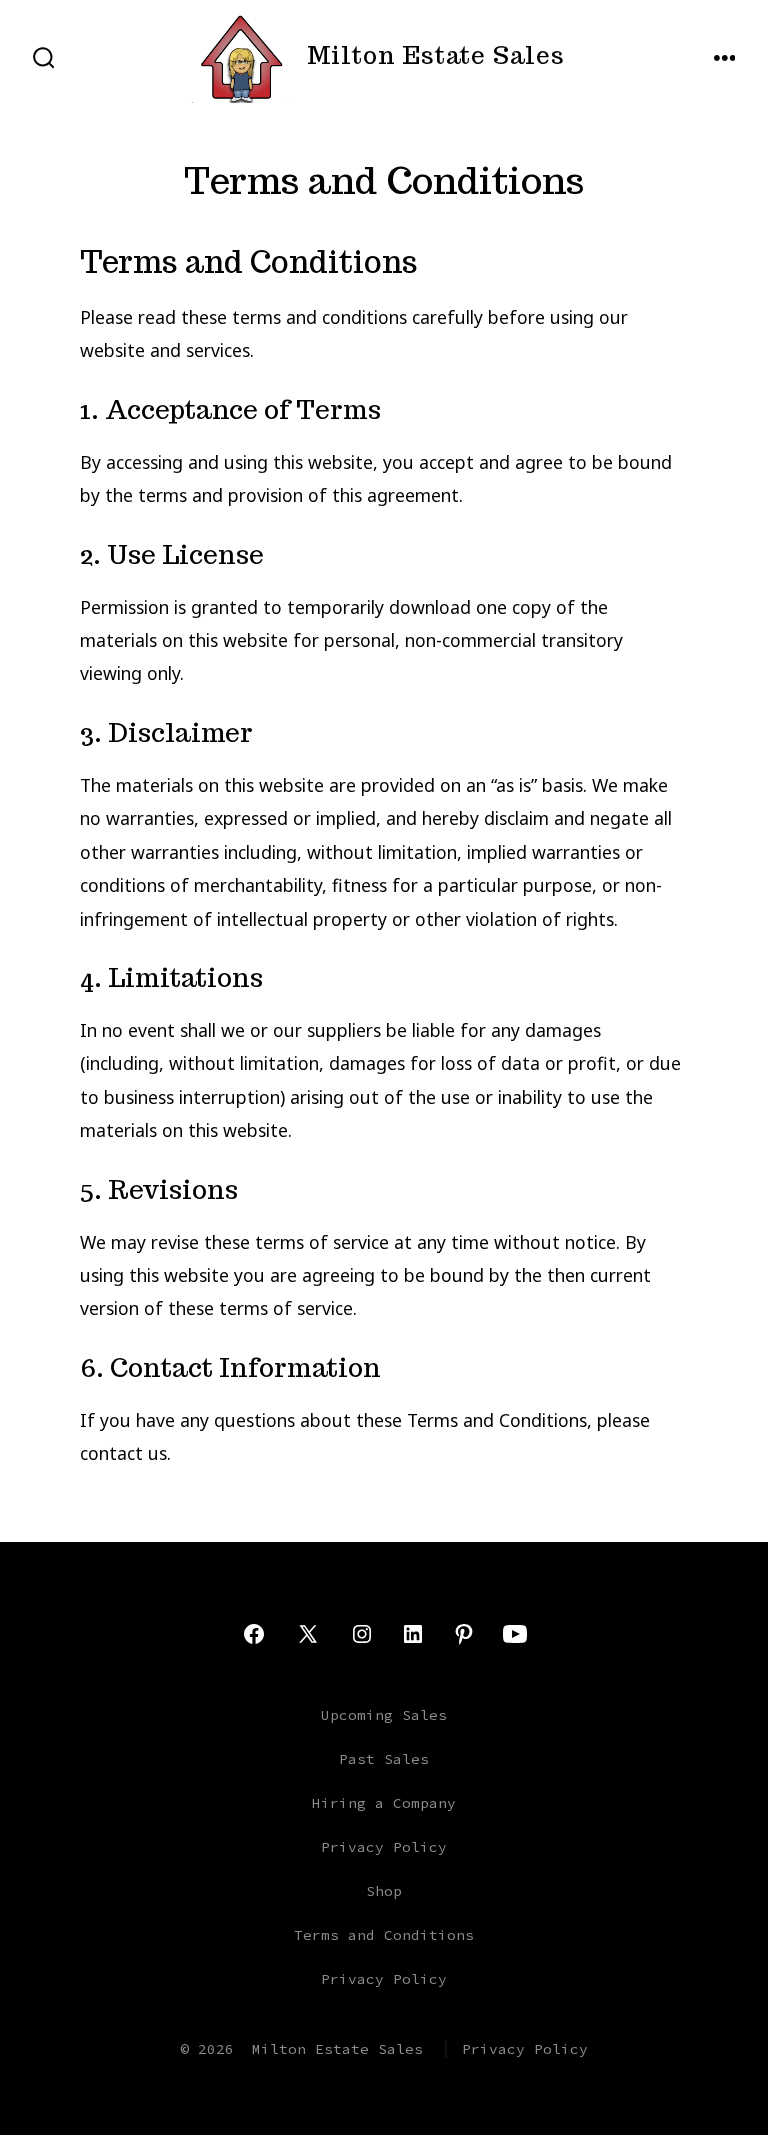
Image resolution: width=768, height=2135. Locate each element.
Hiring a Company (384, 1803)
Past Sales (384, 1759)
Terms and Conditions (384, 1935)
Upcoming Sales (384, 1715)
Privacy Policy (384, 1847)
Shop (384, 1891)
